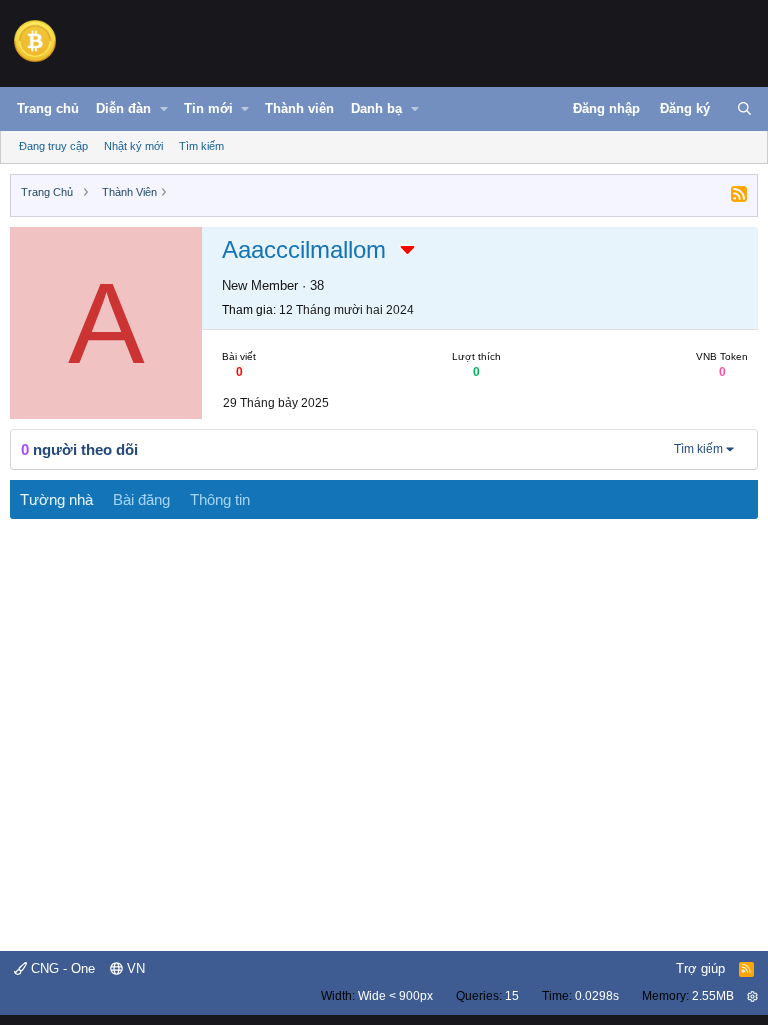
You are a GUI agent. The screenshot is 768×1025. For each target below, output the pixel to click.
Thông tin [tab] (220, 499)
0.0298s (597, 996)
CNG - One (61, 968)
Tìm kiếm (201, 146)
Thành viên (299, 108)
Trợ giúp (700, 968)
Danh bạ (376, 108)
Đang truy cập (53, 146)
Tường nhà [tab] (56, 499)
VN (134, 968)
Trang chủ (48, 108)
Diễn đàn (123, 108)
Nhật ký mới (133, 146)
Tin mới (208, 108)
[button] (164, 109)
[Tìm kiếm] (744, 109)
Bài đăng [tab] (141, 499)
